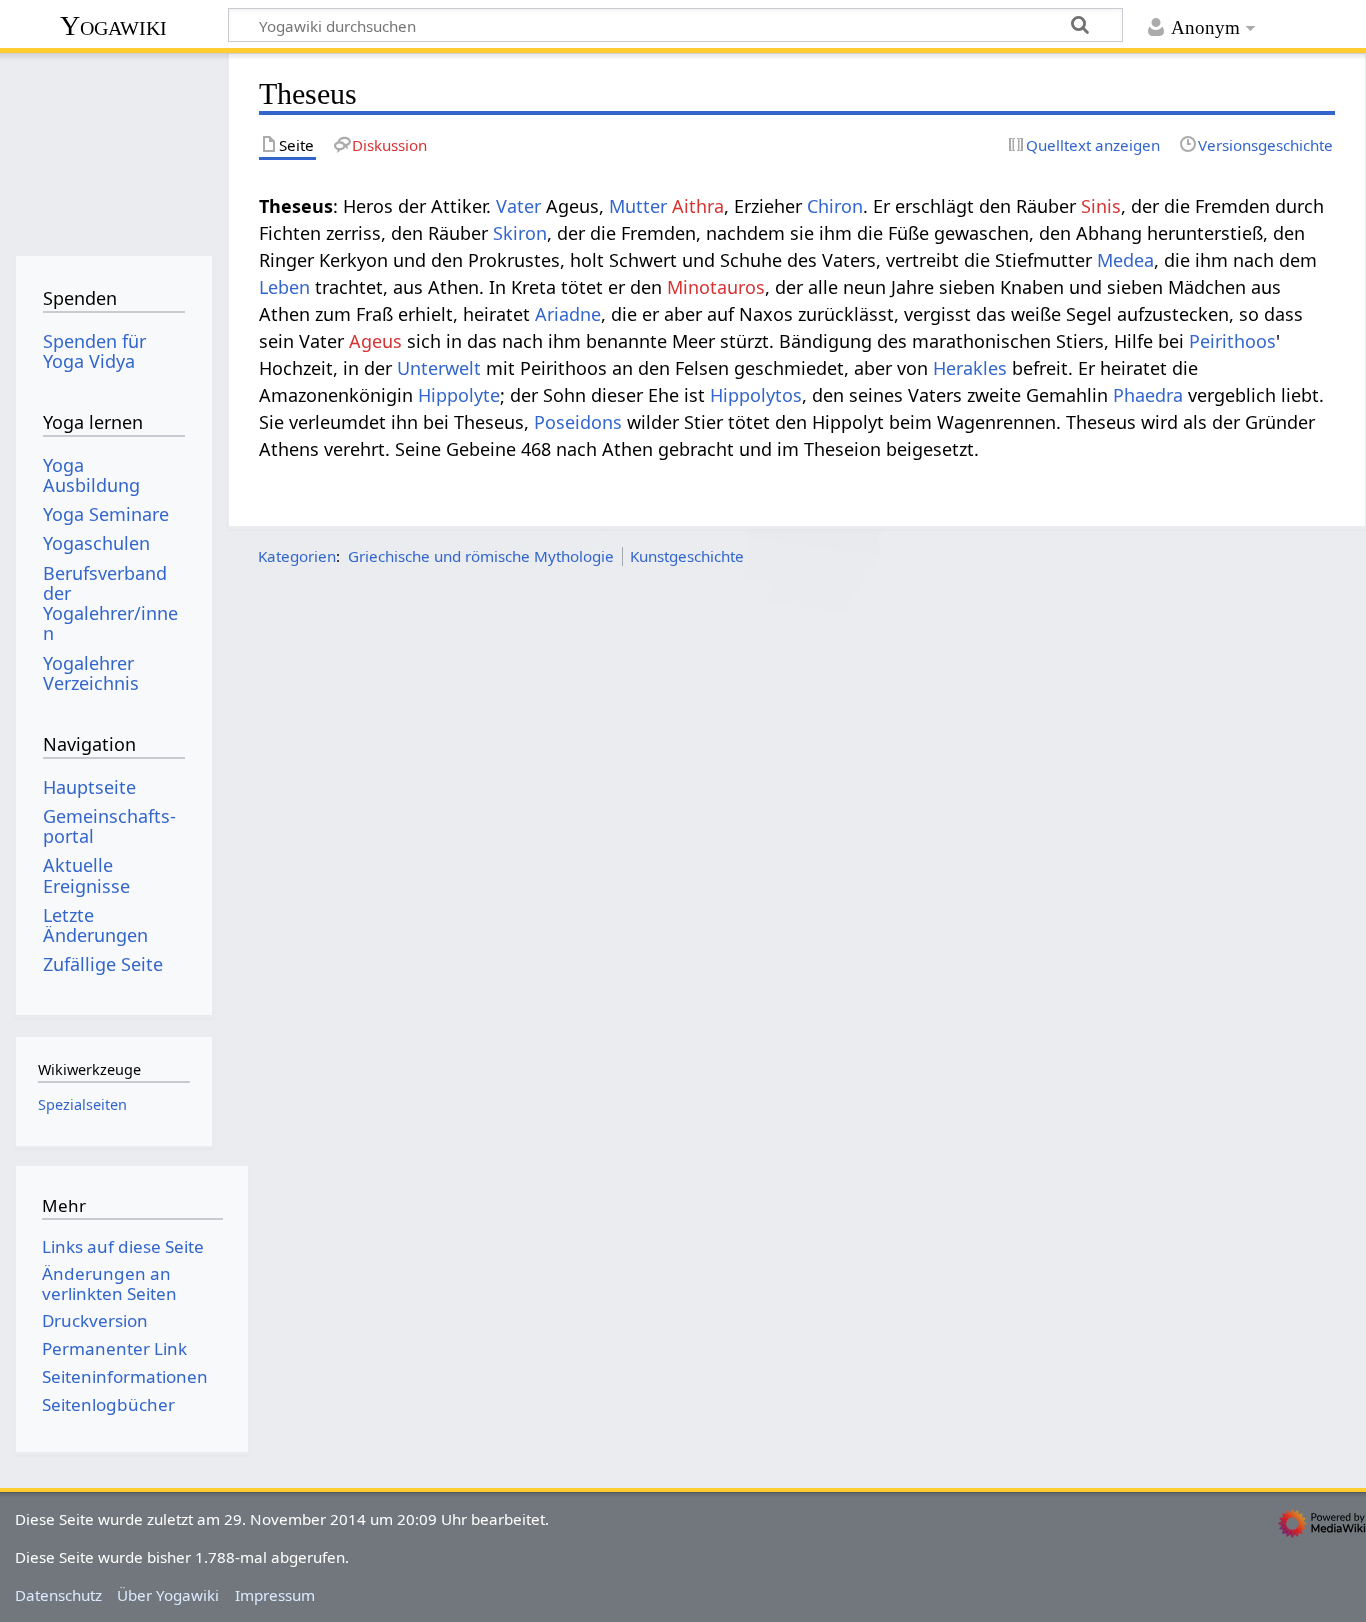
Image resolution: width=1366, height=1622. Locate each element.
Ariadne (568, 314)
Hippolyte (459, 395)
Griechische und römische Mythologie (481, 556)
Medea (1125, 260)
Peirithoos (1232, 341)
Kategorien (297, 556)
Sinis (1101, 206)
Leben (284, 287)
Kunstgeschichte (687, 556)
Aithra (698, 206)
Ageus (375, 341)
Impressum (275, 1595)
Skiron (520, 233)
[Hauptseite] (113, 147)
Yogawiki (113, 25)
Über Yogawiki (168, 1595)
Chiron (835, 206)
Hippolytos (756, 395)
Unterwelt (439, 368)
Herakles (970, 368)
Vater (518, 206)
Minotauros (716, 287)
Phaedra (1148, 395)
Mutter (638, 206)
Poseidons (578, 422)
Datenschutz (58, 1595)
